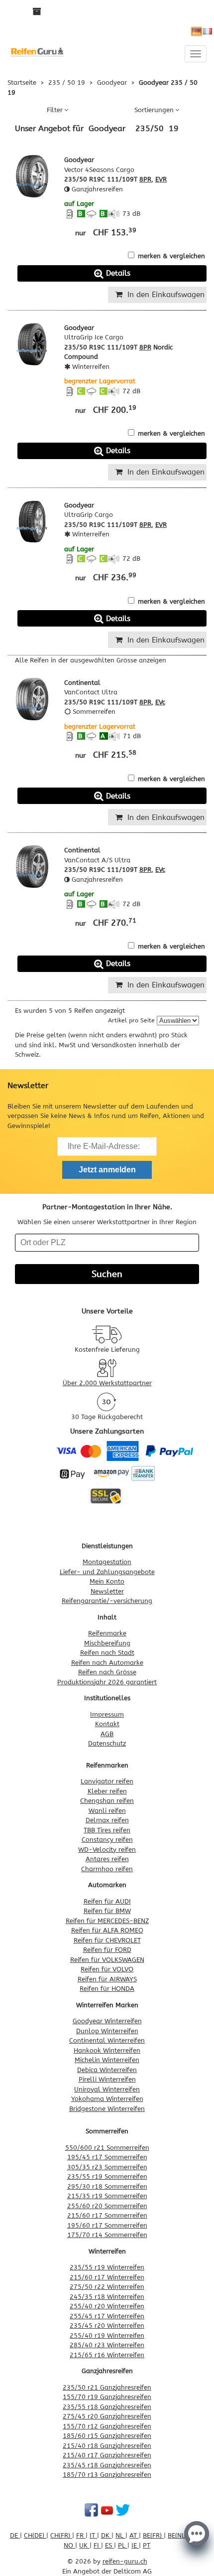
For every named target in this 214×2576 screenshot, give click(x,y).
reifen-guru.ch (125, 2561)
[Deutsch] (197, 31)
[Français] (208, 31)
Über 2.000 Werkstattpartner (107, 1383)
